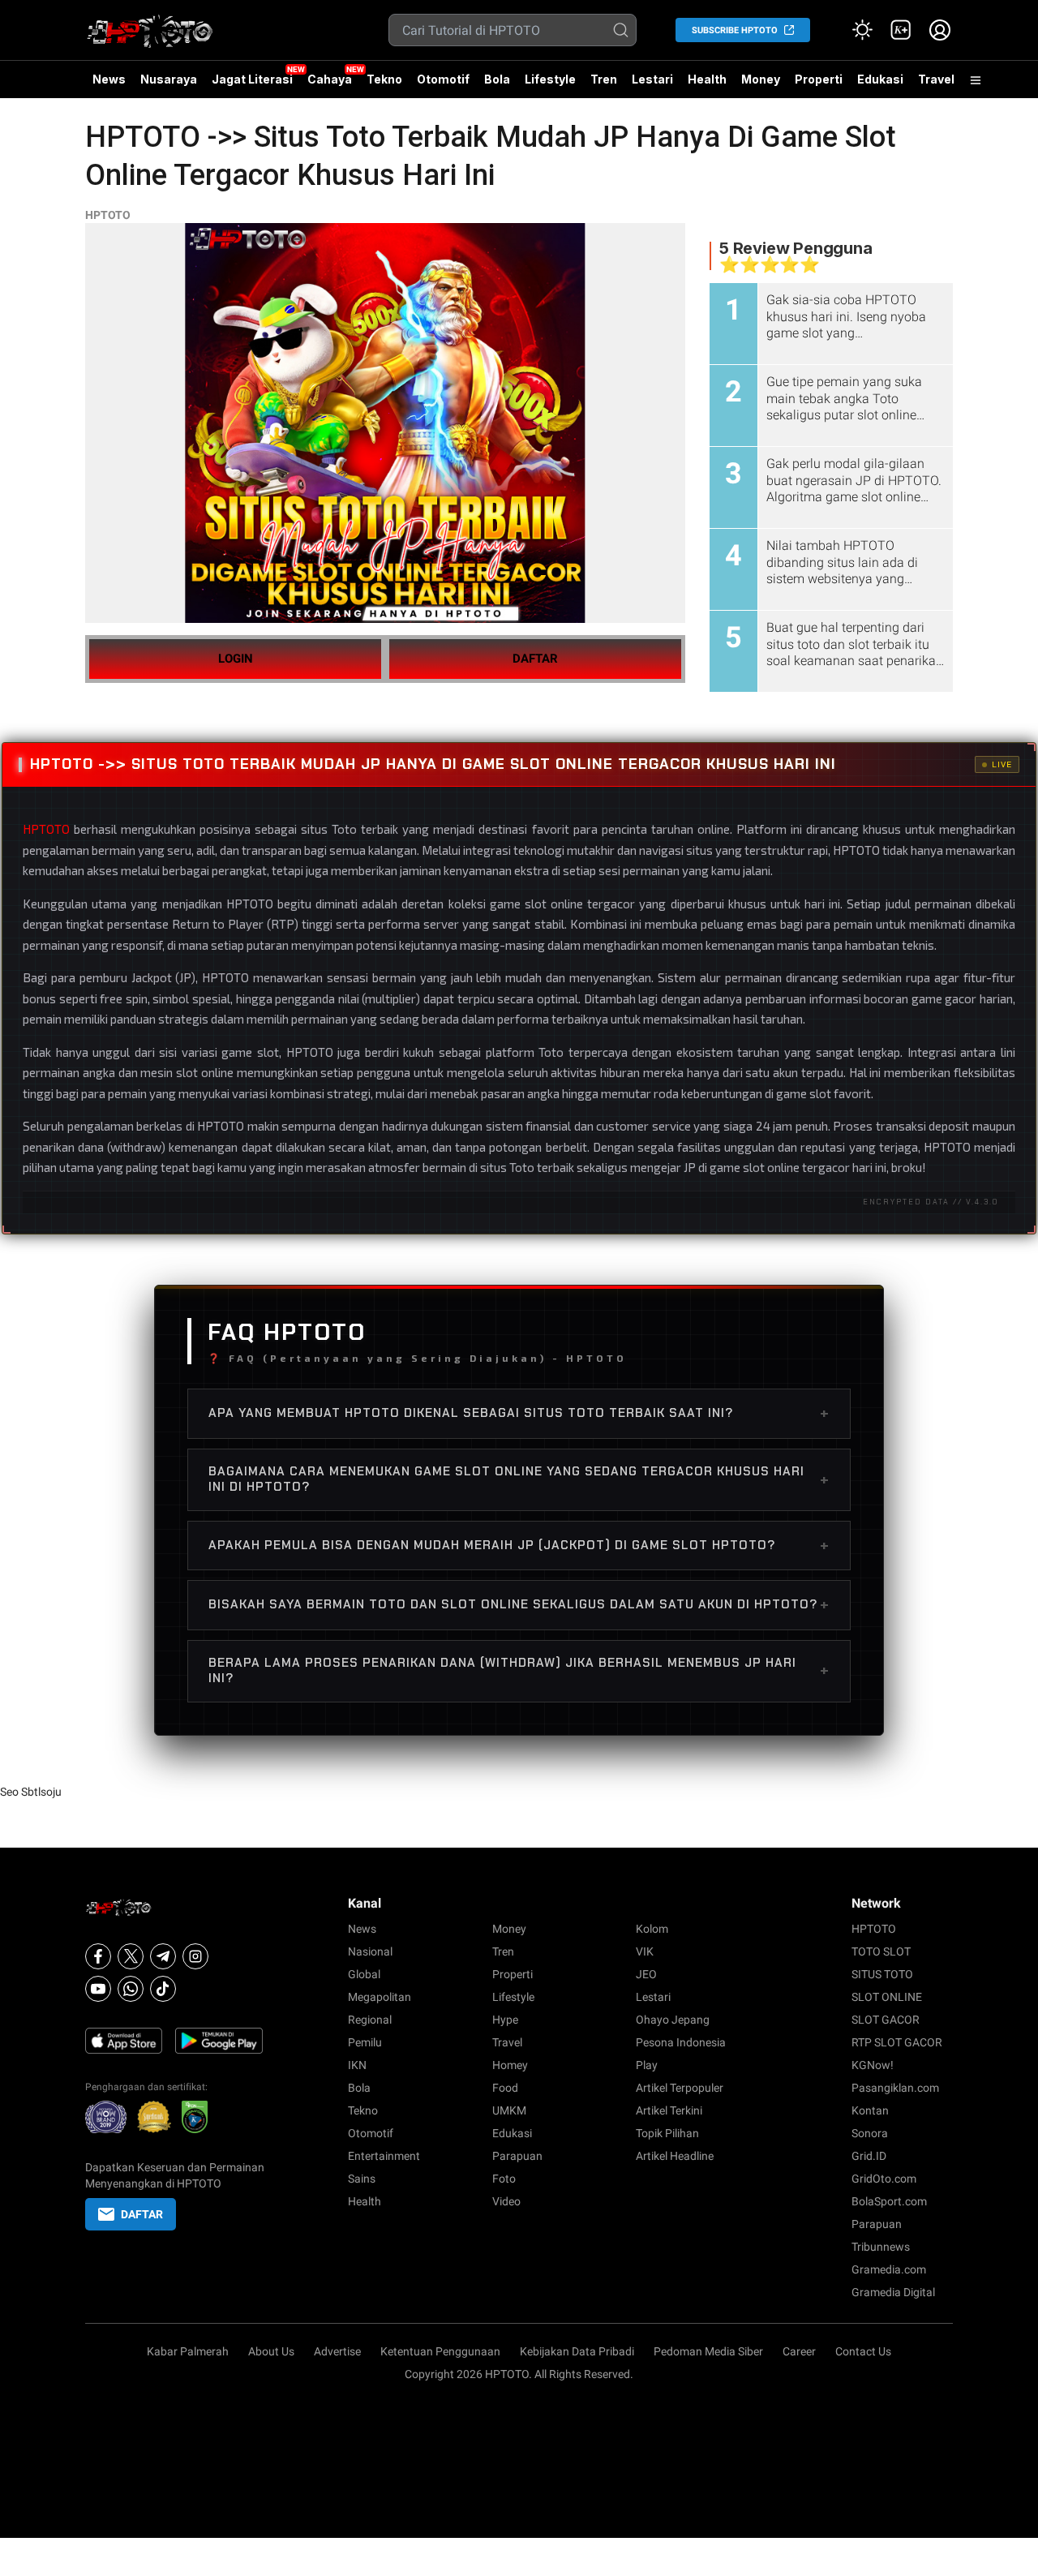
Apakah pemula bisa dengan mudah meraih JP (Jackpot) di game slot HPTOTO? (519, 1545)
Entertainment (384, 2156)
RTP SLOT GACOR (897, 2042)
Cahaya (330, 79)
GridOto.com (884, 2179)
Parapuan (517, 2156)
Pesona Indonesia (681, 2042)
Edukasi (880, 79)
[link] (901, 30)
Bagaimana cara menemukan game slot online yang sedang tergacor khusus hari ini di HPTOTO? (519, 1479)
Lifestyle (550, 79)
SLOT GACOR (886, 2020)
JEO (646, 1974)
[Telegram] (163, 1956)
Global (364, 1974)
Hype (505, 2020)
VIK (645, 1951)
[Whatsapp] (131, 1989)
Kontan (870, 2110)
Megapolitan (380, 1997)
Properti (819, 79)
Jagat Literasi (252, 79)
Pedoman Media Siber (708, 2351)
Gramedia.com (889, 2269)
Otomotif (443, 79)
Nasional (370, 1951)
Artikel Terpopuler (680, 2088)
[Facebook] (98, 1956)
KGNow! (873, 2065)
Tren (604, 79)
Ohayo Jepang (673, 2020)
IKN (357, 2065)
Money (761, 79)
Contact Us (863, 2351)
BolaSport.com (889, 2201)
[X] (131, 1956)
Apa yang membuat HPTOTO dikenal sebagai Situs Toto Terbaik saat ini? (519, 1413)
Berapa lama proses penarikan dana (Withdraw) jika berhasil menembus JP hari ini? (519, 1671)
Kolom (652, 1929)
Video (506, 2201)
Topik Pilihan (667, 2133)
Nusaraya (169, 79)
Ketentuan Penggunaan (440, 2351)
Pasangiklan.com (895, 2088)
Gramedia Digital (893, 2292)
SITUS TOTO (882, 1974)
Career (799, 2351)
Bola (497, 79)
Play (647, 2065)
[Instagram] (195, 1956)
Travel (936, 79)
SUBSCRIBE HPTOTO (735, 30)
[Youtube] (98, 1989)
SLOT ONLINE (887, 1997)
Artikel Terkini (669, 2110)
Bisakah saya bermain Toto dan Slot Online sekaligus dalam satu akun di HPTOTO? (519, 1604)
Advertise (337, 2351)
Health (707, 79)
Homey (510, 2065)
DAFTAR (535, 659)
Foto (504, 2179)
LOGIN (236, 659)
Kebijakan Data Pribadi (577, 2351)
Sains (362, 2179)
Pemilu (365, 2042)
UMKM (509, 2110)
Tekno (384, 79)
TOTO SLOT (881, 1951)
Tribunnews (881, 2247)
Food (505, 2088)
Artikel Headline (675, 2156)
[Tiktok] (163, 1989)
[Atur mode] (862, 30)
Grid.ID (869, 2156)
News (109, 79)
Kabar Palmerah (188, 2351)
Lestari (652, 85)
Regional (370, 2020)
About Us (271, 2351)
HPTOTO (108, 215)
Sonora (870, 2133)
